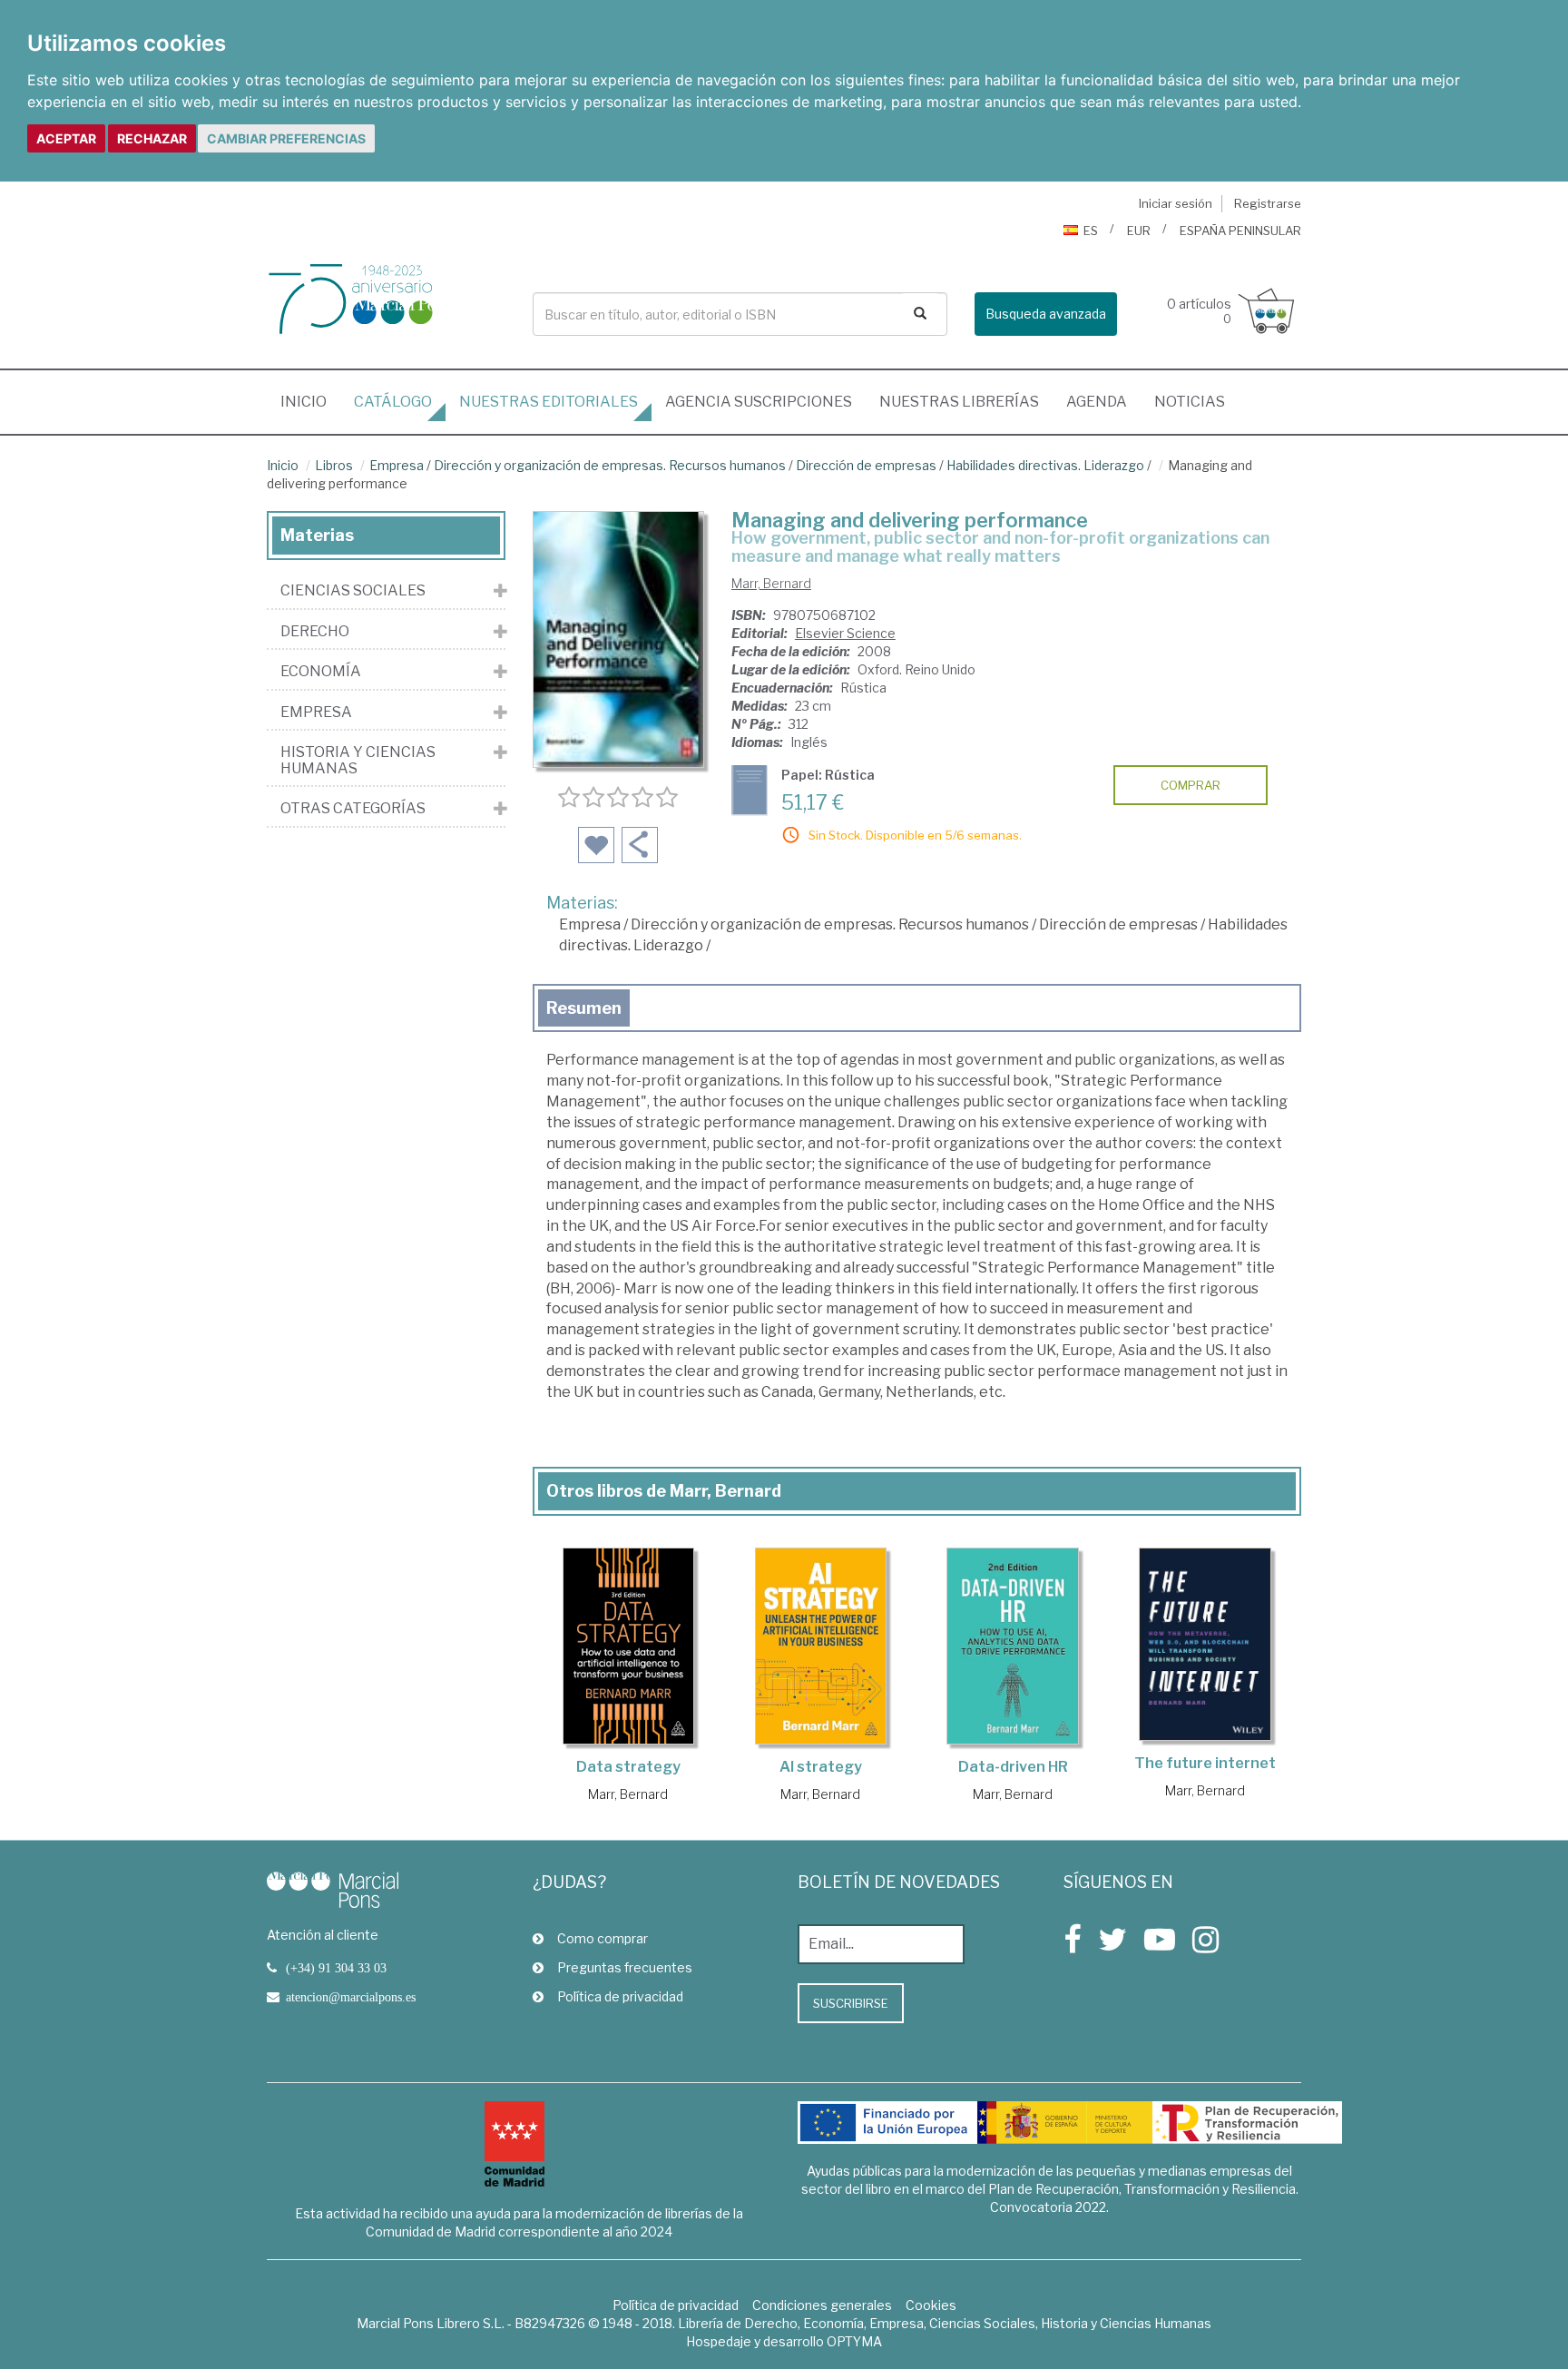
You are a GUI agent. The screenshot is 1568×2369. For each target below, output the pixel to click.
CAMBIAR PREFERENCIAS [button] (286, 138)
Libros (334, 465)
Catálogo (393, 402)
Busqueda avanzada (1046, 314)
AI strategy (821, 1767)
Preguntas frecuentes (625, 1967)
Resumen (584, 1008)
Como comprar (603, 1938)
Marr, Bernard (771, 583)
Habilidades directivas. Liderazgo (1045, 465)
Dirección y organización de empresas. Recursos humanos (610, 465)
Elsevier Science (845, 633)
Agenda (1097, 402)
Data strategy (628, 1767)
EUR (1139, 231)
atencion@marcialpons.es (351, 1997)
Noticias (1190, 402)
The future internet (1205, 1763)
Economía (321, 672)
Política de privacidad (620, 1996)
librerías (959, 402)
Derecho (315, 632)
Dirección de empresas (866, 465)
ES (1091, 231)
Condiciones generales (822, 2305)
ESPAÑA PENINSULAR (1240, 231)
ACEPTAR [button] (66, 138)
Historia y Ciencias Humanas (358, 760)
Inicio (310, 401)
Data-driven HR (1013, 1767)
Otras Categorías (353, 809)
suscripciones (759, 402)
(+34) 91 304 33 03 (336, 1968)
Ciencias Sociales (353, 591)
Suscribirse (851, 2003)
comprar (1191, 785)
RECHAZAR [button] (152, 138)
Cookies (931, 2305)
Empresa (397, 465)
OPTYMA (854, 2341)
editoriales (549, 402)
